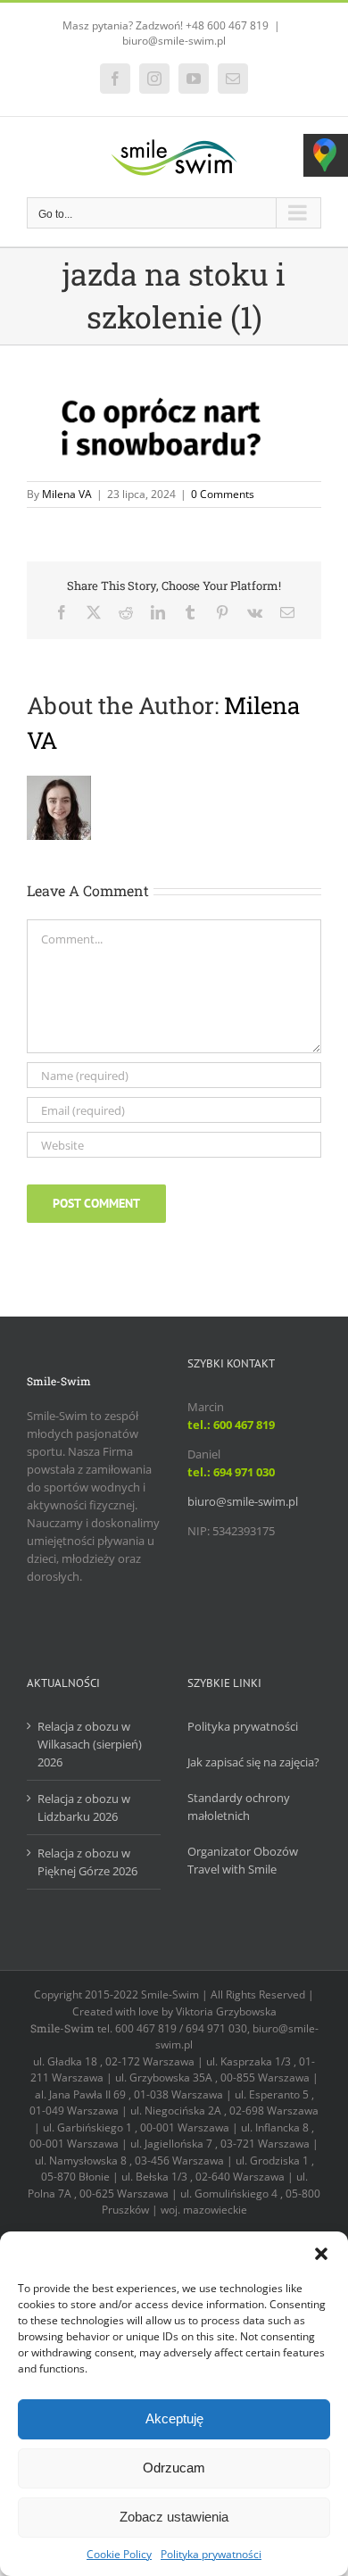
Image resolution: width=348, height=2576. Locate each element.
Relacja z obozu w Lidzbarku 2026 (84, 1807)
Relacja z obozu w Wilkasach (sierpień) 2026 (90, 1744)
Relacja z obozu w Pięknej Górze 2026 (87, 1862)
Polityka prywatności (211, 2554)
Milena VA (67, 494)
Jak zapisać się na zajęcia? (253, 1762)
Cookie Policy (119, 2554)
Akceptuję (174, 2418)
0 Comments (223, 494)
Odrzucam (174, 2468)
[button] (321, 2254)
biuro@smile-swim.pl (174, 41)
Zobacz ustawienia (174, 2517)
